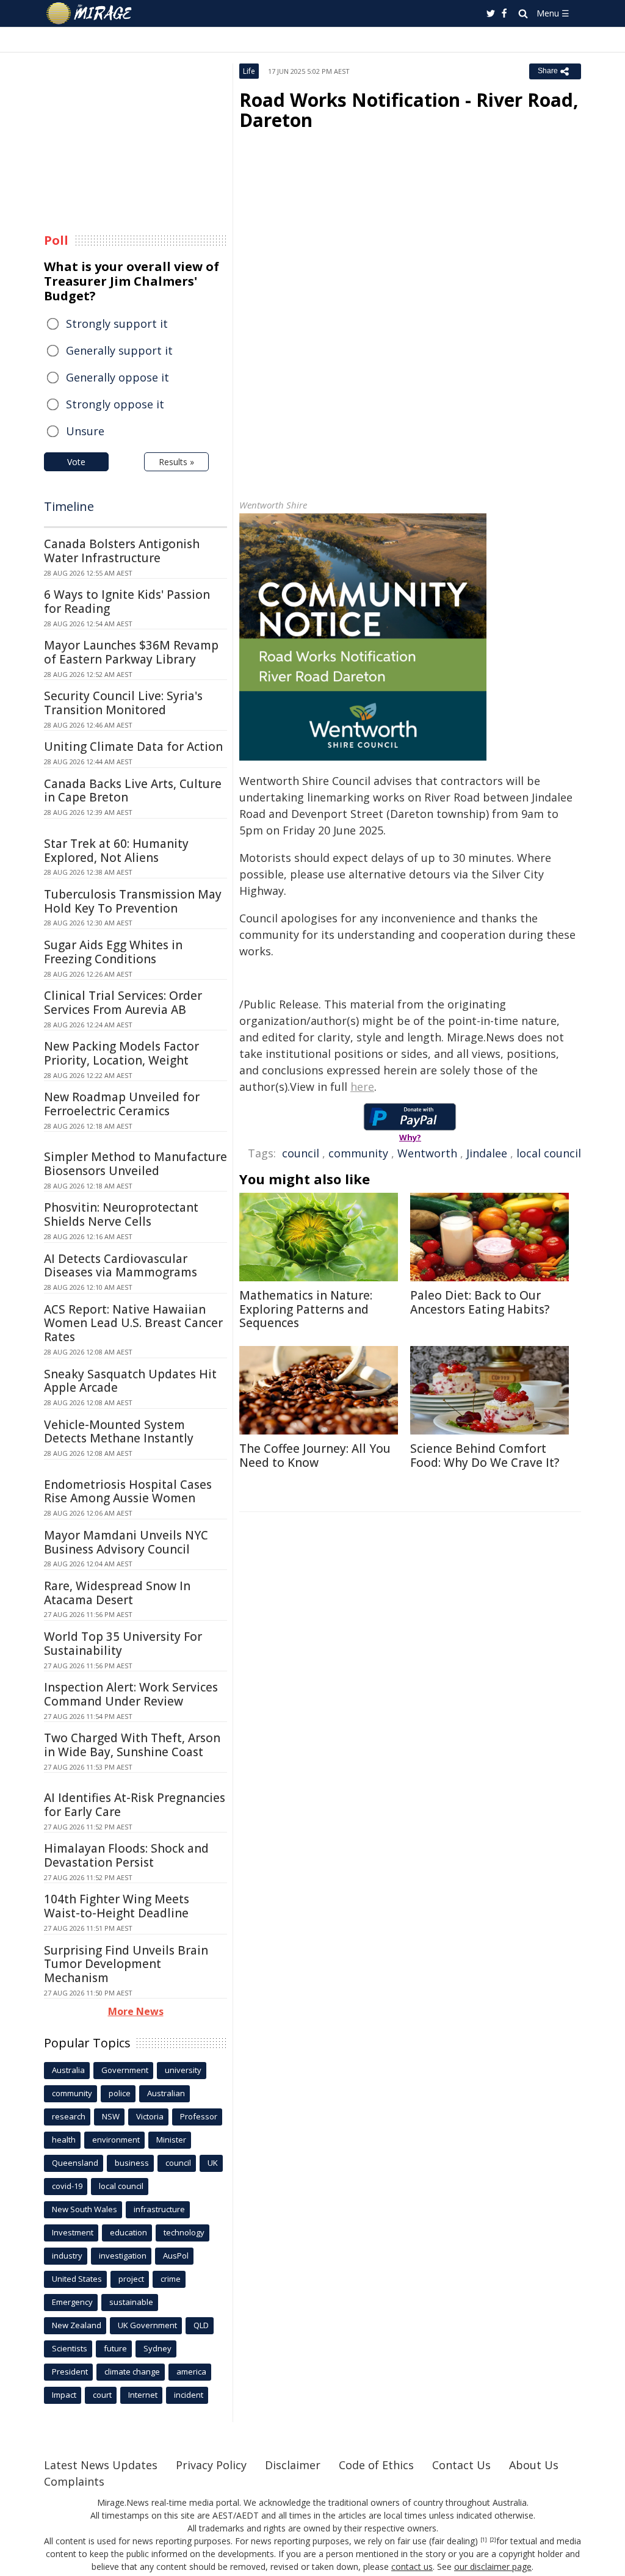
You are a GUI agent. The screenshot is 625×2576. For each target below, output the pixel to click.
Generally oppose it (117, 377)
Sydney (157, 2348)
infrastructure (159, 2209)
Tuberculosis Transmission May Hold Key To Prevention (133, 901)
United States (77, 2279)
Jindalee (487, 1153)
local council (549, 1153)
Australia (68, 2070)
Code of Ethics (376, 2465)
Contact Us (461, 2465)
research (69, 2116)
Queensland (75, 2163)
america (191, 2372)
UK (213, 2163)
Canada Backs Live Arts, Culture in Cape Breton (133, 791)
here (362, 1087)
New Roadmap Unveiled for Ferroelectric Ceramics (122, 1104)
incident (189, 2395)
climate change (132, 2372)
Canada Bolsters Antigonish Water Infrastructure (122, 551)
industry (67, 2256)
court (102, 2395)
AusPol (176, 2256)
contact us (412, 2567)
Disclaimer (293, 2465)
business (132, 2163)
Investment (73, 2232)
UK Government (147, 2325)
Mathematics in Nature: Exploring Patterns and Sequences (306, 1309)
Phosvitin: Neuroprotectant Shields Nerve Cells (121, 1214)
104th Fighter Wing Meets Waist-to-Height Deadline (117, 1906)
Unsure (85, 431)
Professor (199, 2116)
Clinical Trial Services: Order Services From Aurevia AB (123, 1003)
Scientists (70, 2348)
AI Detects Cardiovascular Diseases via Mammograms (121, 1266)
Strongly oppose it (115, 404)
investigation (123, 2256)
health (64, 2140)
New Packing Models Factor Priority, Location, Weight (121, 1053)
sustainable (131, 2302)
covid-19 (67, 2186)
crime (171, 2279)
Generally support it (119, 350)
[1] (484, 2540)
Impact (64, 2395)
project (131, 2279)
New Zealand (77, 2325)
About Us (534, 2465)
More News (136, 2011)
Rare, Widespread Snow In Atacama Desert (117, 1593)
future (115, 2348)
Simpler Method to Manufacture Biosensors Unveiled (135, 1164)
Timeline (69, 506)
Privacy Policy (211, 2465)
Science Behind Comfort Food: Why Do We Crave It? (485, 1456)
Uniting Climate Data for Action (133, 747)
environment (116, 2140)
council (301, 1153)
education (128, 2232)
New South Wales (85, 2209)
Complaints (74, 2481)
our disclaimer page (493, 2567)
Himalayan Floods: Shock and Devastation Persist (126, 1855)
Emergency (72, 2302)
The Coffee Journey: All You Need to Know (315, 1456)
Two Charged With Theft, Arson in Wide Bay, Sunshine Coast (132, 1745)
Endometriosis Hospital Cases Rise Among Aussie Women (128, 1492)
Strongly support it (117, 324)
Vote (76, 462)
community (358, 1153)
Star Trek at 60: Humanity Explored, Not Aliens (116, 851)
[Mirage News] (95, 13)
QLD (201, 2325)
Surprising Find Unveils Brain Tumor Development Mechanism (126, 1964)
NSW (111, 2116)
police (120, 2093)
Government (125, 2070)
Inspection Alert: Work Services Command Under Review (131, 1694)
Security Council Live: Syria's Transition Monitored (123, 703)
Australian (166, 2093)
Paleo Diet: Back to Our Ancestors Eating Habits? (480, 1302)
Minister (171, 2140)
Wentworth (427, 1153)
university (183, 2070)
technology (184, 2232)
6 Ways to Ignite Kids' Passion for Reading (127, 602)
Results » (176, 462)
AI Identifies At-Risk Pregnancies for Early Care (135, 1805)
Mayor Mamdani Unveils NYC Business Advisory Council (126, 1542)
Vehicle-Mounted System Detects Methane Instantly (119, 1432)
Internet (143, 2395)
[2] (493, 2540)
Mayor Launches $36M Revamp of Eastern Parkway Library (131, 652)
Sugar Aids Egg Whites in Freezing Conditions (113, 952)
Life (249, 71)
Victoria (150, 2116)
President (70, 2372)
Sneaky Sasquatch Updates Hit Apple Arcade (130, 1381)
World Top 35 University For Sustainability (123, 1644)
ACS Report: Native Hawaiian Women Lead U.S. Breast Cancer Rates (133, 1323)
